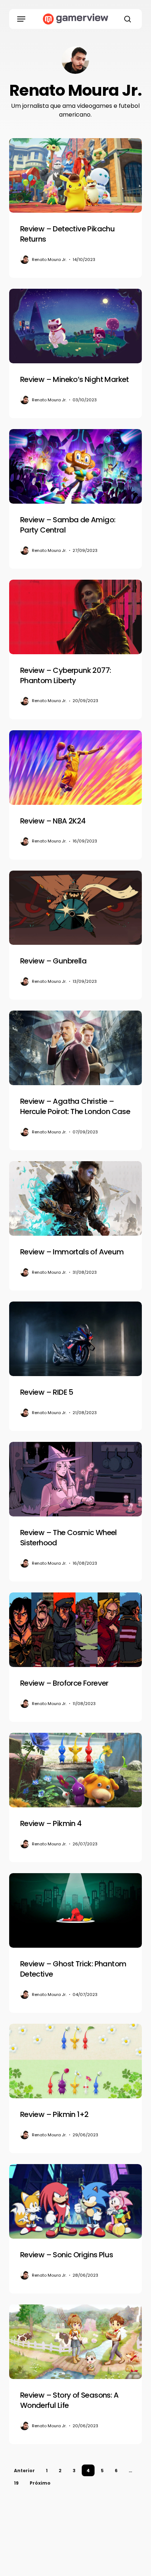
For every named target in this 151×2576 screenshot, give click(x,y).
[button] (21, 19)
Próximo (40, 2483)
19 (16, 2483)
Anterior (24, 2471)
